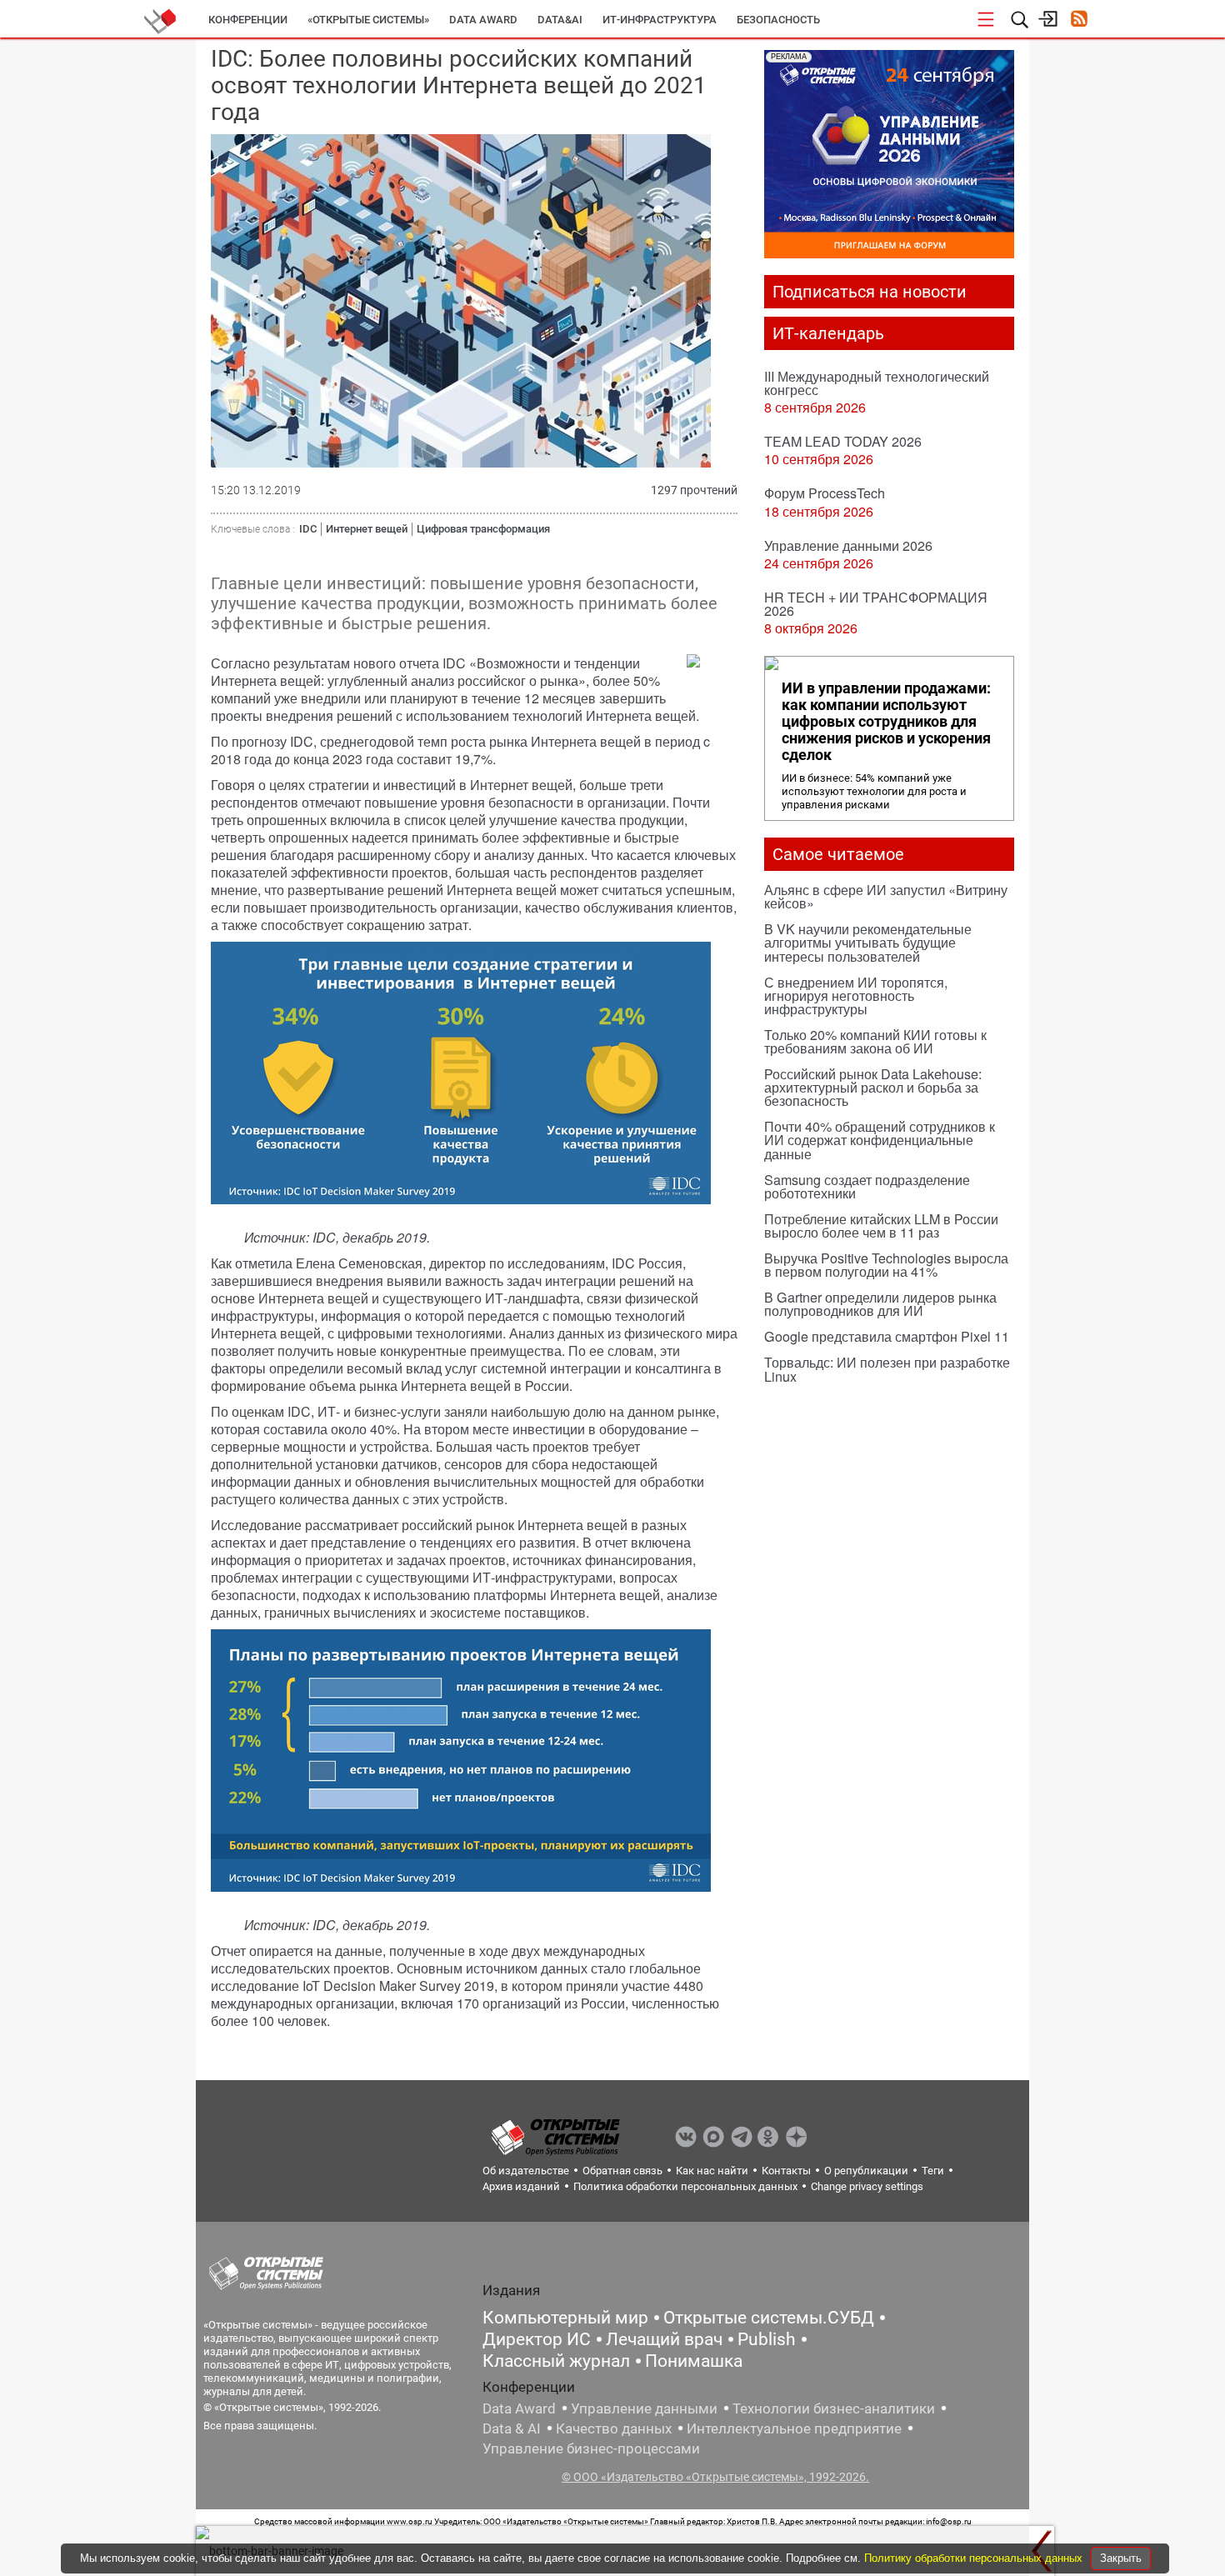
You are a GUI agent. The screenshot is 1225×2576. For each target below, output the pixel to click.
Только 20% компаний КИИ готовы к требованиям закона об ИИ (875, 1041)
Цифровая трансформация (483, 529)
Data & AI (512, 2428)
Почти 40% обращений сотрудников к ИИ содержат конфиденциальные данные (880, 1140)
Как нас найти (712, 2171)
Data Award (519, 2408)
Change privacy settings (867, 2186)
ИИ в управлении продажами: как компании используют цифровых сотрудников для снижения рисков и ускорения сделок (886, 722)
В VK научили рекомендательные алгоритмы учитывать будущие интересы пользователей (868, 942)
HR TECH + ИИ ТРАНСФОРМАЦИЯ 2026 (876, 604)
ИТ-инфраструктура (660, 20)
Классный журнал (556, 2361)
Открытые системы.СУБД (769, 2318)
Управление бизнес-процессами (591, 2448)
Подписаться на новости (870, 292)
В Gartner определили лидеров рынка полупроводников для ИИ (880, 1304)
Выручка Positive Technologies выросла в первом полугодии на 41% (886, 1265)
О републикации (866, 2171)
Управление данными (644, 2408)
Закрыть (1121, 2558)
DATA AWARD (483, 20)
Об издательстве (526, 2171)
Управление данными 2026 (848, 545)
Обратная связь (622, 2171)
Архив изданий (521, 2186)
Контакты (786, 2171)
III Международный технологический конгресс (877, 383)
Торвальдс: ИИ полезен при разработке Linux (887, 1369)
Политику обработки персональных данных (975, 2558)
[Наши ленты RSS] (1079, 20)
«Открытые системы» (368, 20)
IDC (308, 529)
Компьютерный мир (565, 2318)
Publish (767, 2339)
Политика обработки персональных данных (685, 2186)
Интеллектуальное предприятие (794, 2428)
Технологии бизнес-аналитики (834, 2408)
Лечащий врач (664, 2339)
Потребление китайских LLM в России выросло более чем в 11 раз (881, 1225)
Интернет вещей (367, 529)
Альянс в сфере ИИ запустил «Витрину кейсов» (886, 896)
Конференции (248, 20)
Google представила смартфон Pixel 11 (887, 1336)
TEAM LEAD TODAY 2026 (843, 441)
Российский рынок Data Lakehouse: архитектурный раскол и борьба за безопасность (873, 1087)
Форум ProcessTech (825, 493)
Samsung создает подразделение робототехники (867, 1186)
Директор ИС (537, 2339)
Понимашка (694, 2361)
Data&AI (560, 20)
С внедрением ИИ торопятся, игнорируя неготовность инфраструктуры (856, 995)
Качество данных (614, 2428)
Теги (933, 2171)
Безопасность (778, 20)
